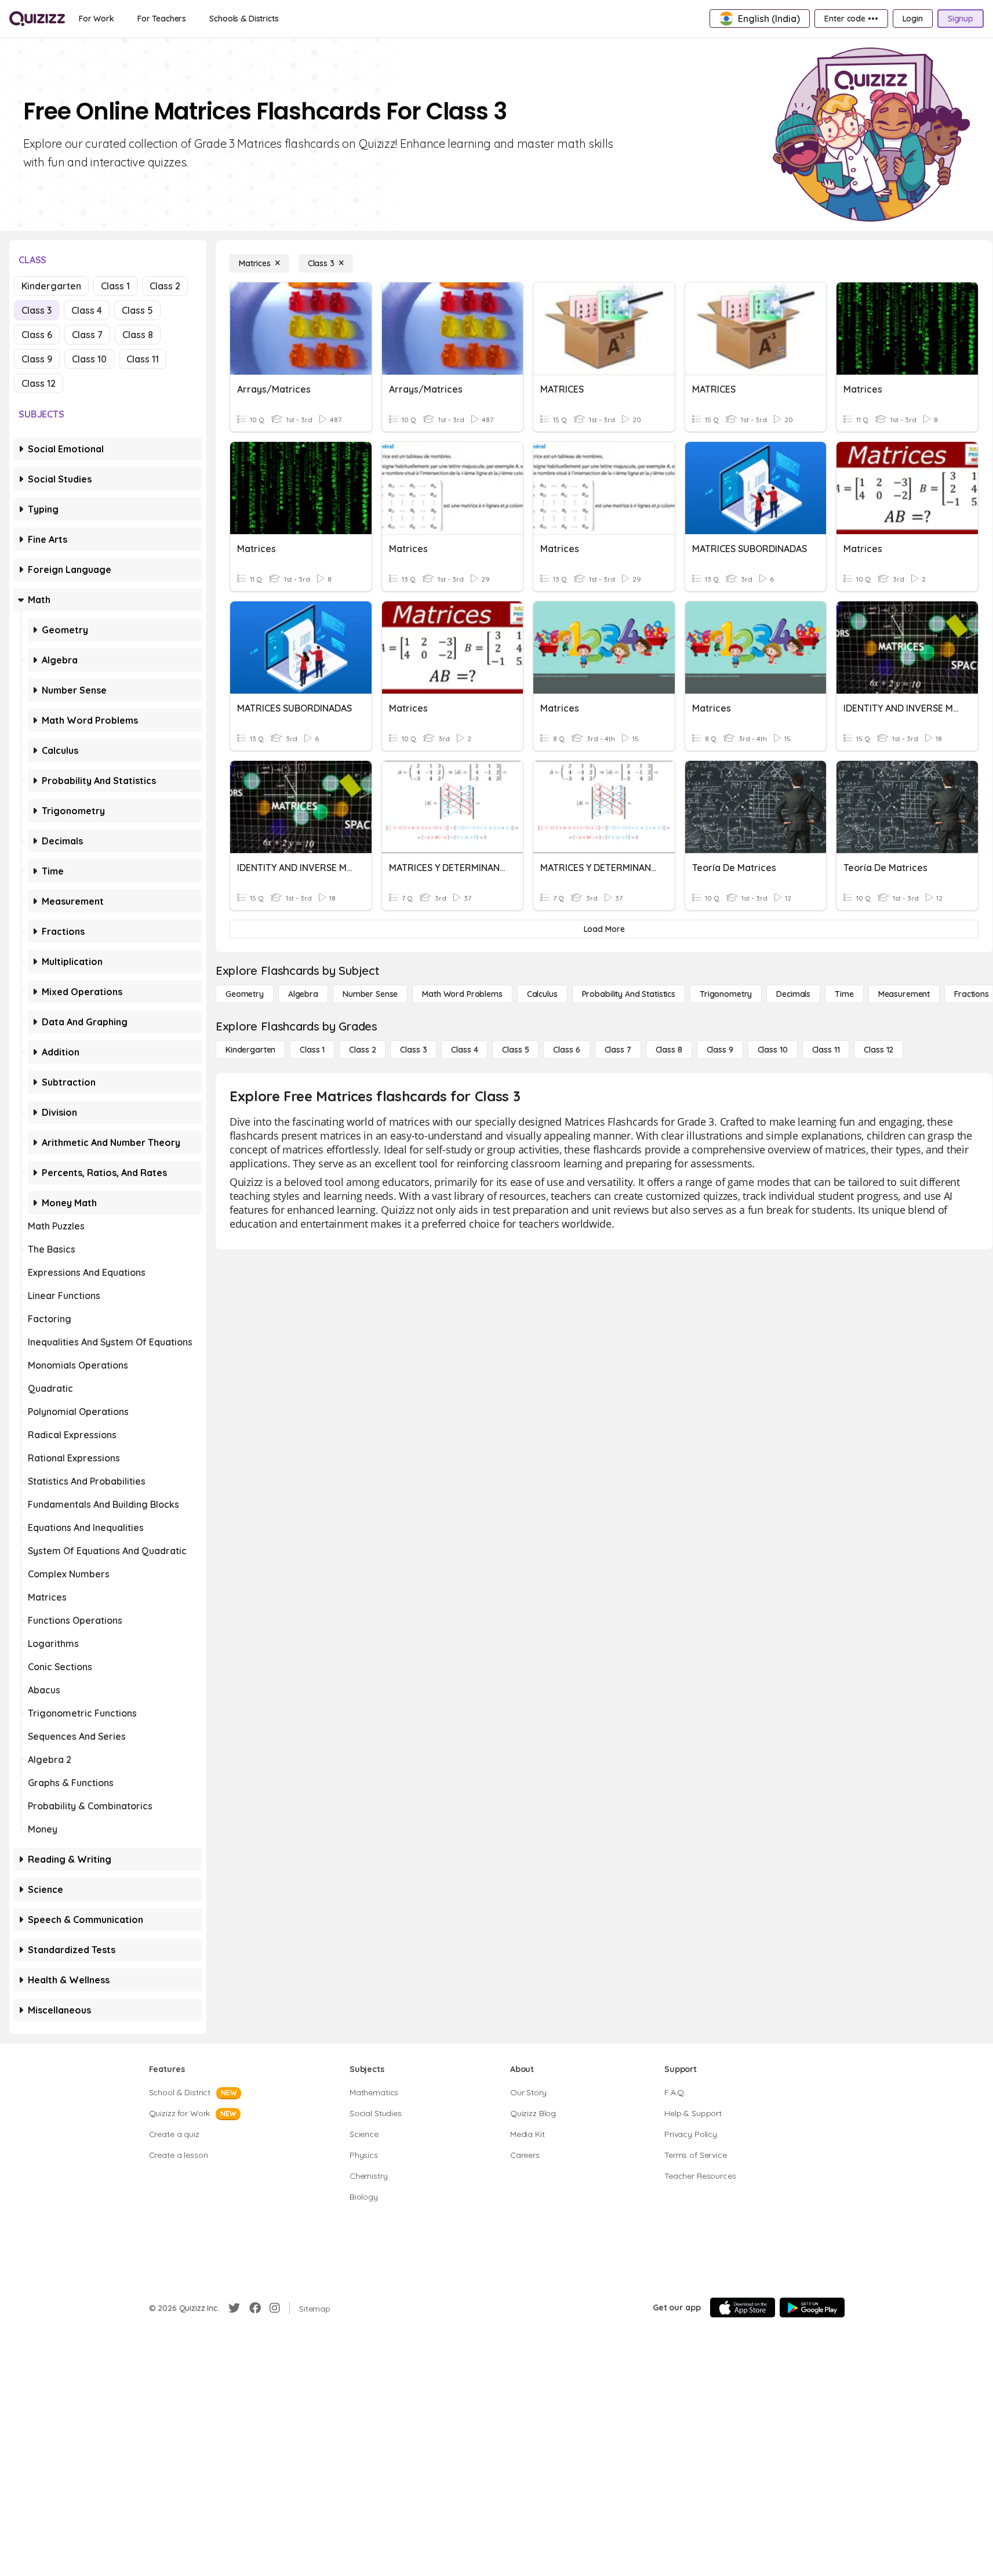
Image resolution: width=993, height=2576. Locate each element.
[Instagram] (275, 2308)
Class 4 (87, 310)
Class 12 (39, 383)
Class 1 (115, 286)
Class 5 (137, 310)
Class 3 (37, 310)
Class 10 (89, 359)
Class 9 (37, 359)
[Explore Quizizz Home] (37, 19)
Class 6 (37, 335)
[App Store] (743, 2307)
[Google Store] (812, 2307)
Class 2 (165, 286)
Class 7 (87, 335)
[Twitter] (234, 2308)
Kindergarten (51, 286)
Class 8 (138, 335)
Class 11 (143, 359)
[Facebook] (255, 2308)
